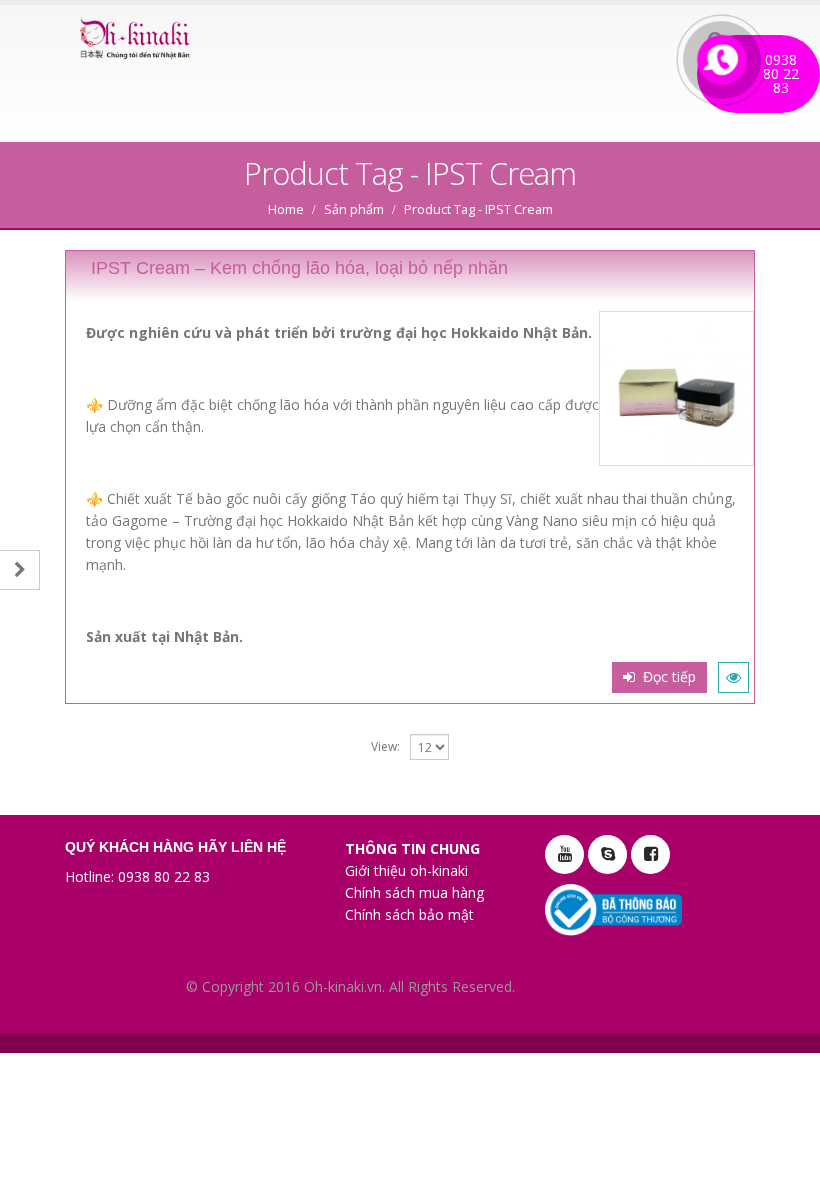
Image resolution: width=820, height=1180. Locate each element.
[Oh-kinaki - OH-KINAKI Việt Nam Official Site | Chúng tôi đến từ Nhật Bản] (135, 39)
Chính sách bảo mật (409, 914)
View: (385, 746)
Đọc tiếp (669, 676)
